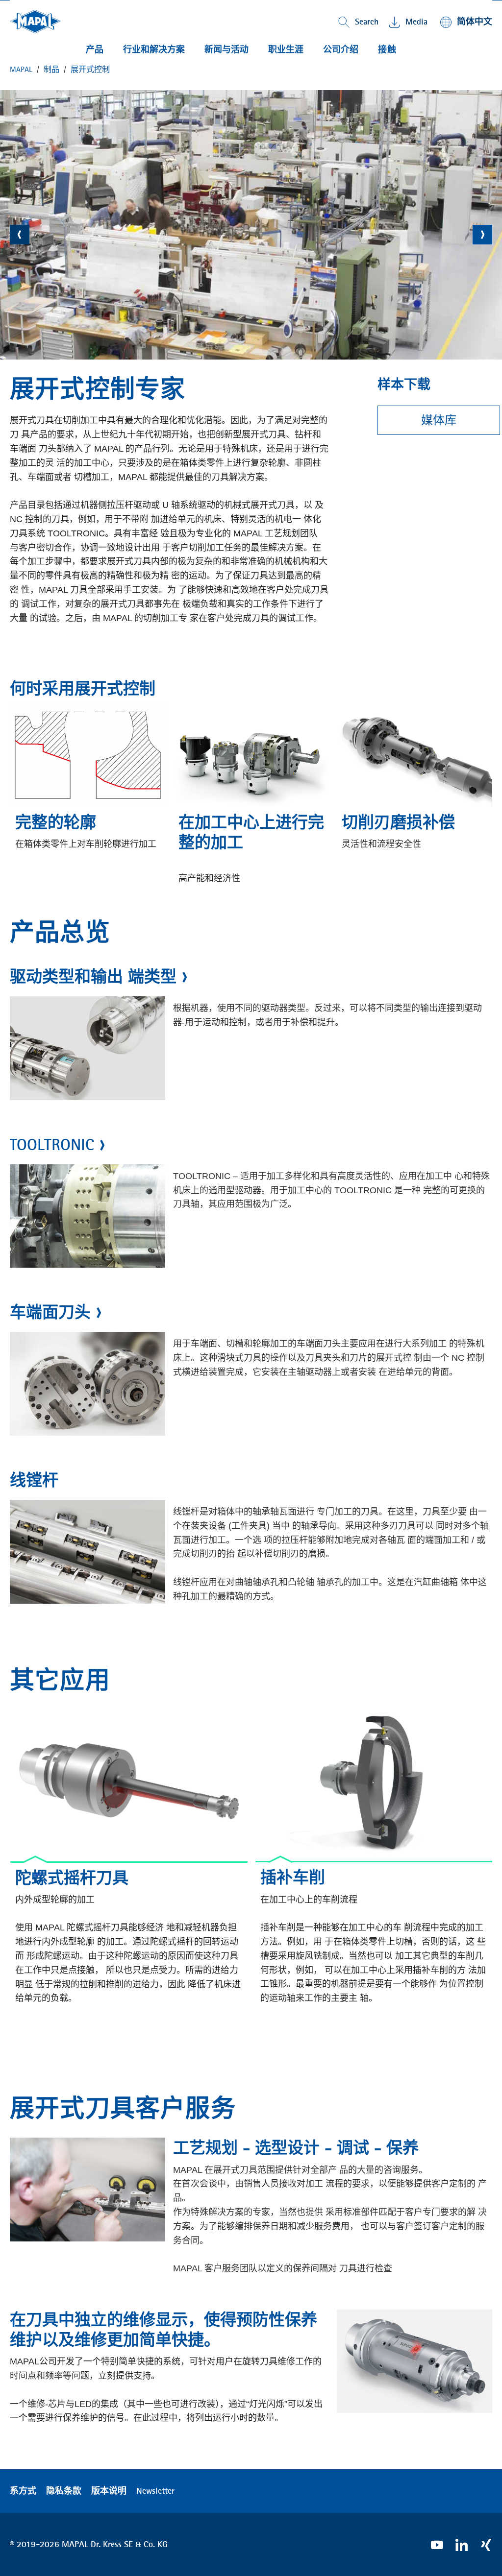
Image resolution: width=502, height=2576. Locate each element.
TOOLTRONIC (52, 1144)
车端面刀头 (50, 1312)
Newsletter (155, 2491)
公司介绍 (341, 49)
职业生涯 (286, 49)
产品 (95, 49)
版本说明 (109, 2491)
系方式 (23, 2491)
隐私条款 (64, 2491)
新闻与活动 (226, 49)
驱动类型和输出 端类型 (93, 976)
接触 (387, 49)
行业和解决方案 (154, 49)
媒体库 (439, 420)
